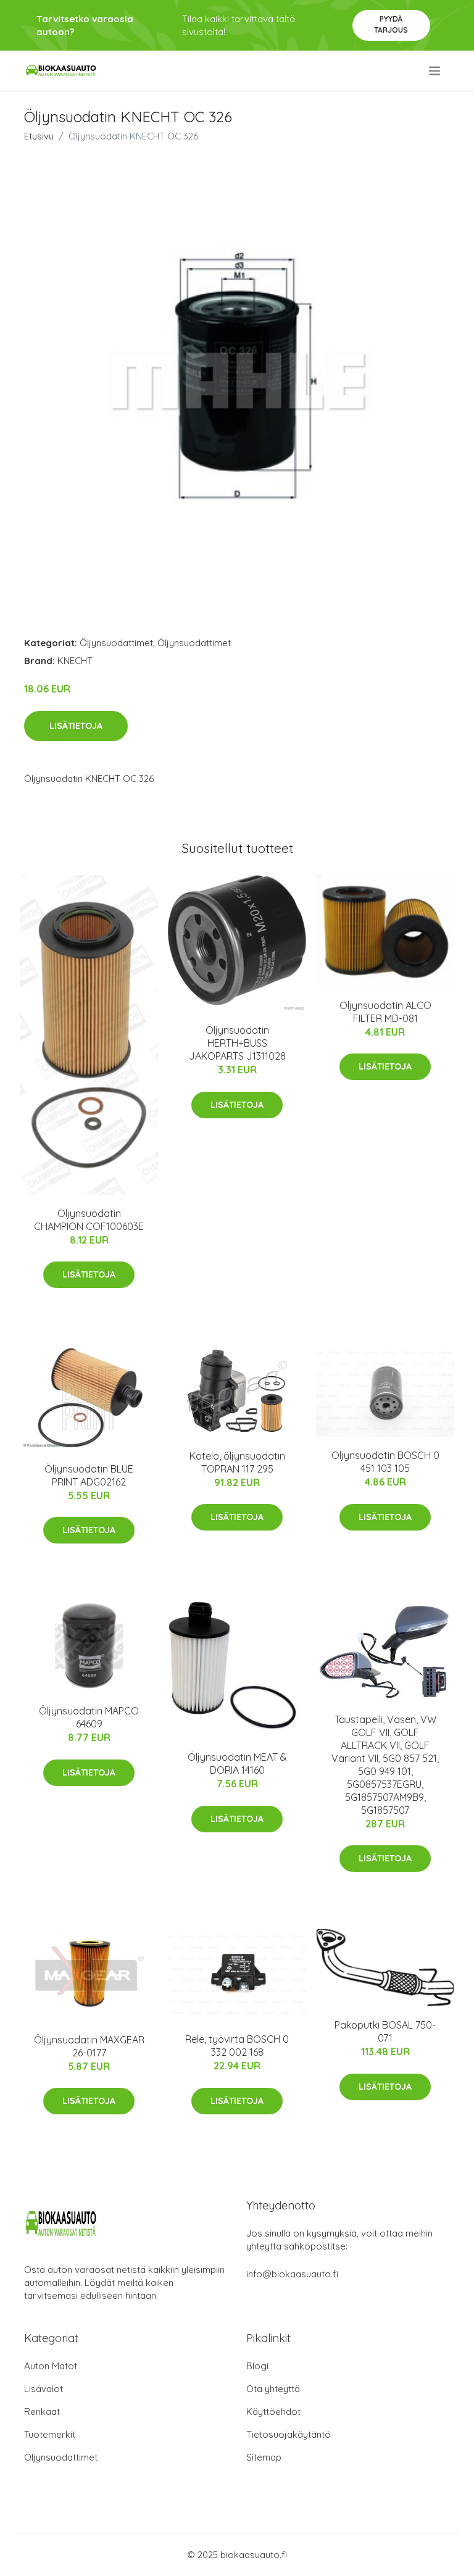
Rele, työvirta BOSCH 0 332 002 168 (237, 2046)
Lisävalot (44, 2389)
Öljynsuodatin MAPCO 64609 (89, 1717)
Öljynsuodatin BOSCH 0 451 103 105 (385, 1462)
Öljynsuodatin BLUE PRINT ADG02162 (89, 1475)
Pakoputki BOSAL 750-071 (385, 2031)
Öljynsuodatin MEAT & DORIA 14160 (237, 1764)
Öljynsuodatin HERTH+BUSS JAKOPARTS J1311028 (237, 1043)
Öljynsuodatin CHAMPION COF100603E (89, 1220)
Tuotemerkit (50, 2434)
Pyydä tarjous (391, 24)
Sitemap (264, 2457)
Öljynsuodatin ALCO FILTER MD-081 (385, 1012)
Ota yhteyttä (273, 2389)
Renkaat (42, 2412)
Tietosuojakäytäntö (289, 2434)
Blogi (257, 2366)
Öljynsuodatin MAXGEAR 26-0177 (89, 2046)
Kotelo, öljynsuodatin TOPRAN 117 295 (237, 1462)
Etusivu (39, 136)
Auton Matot (51, 2366)
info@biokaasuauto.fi (292, 2274)
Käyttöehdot (273, 2412)
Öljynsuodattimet (116, 643)
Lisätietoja (76, 726)
